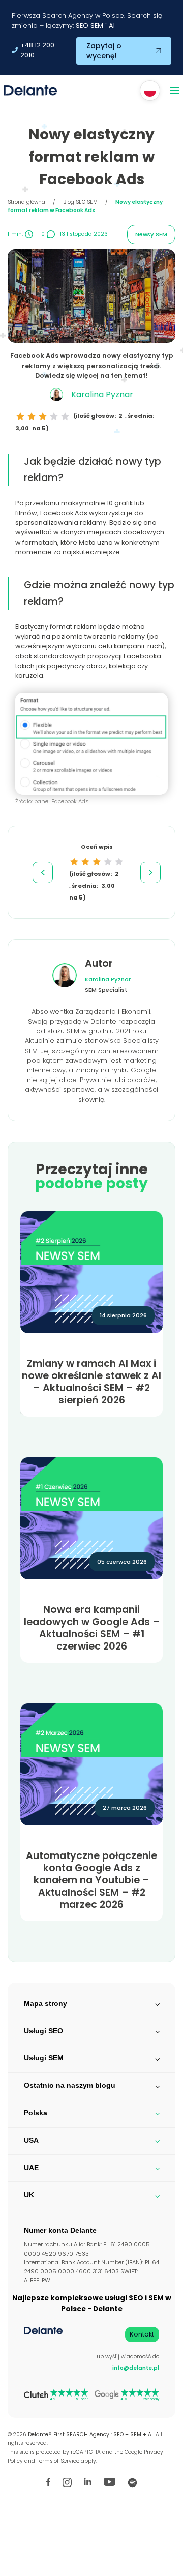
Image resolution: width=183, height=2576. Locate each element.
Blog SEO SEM (80, 202)
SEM (97, 26)
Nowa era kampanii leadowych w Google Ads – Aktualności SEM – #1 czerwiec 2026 (92, 1628)
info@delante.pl (136, 2368)
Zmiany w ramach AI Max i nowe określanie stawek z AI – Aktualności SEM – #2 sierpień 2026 (91, 1382)
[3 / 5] (43, 416)
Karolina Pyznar (108, 979)
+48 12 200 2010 (37, 50)
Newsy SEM (151, 234)
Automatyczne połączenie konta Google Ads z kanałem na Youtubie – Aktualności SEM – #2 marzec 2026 (91, 1880)
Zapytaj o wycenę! (104, 51)
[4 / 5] (54, 416)
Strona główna (26, 202)
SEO (82, 26)
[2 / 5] (32, 416)
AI (112, 26)
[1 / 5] (20, 416)
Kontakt (142, 2334)
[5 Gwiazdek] (65, 416)
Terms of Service (58, 2461)
